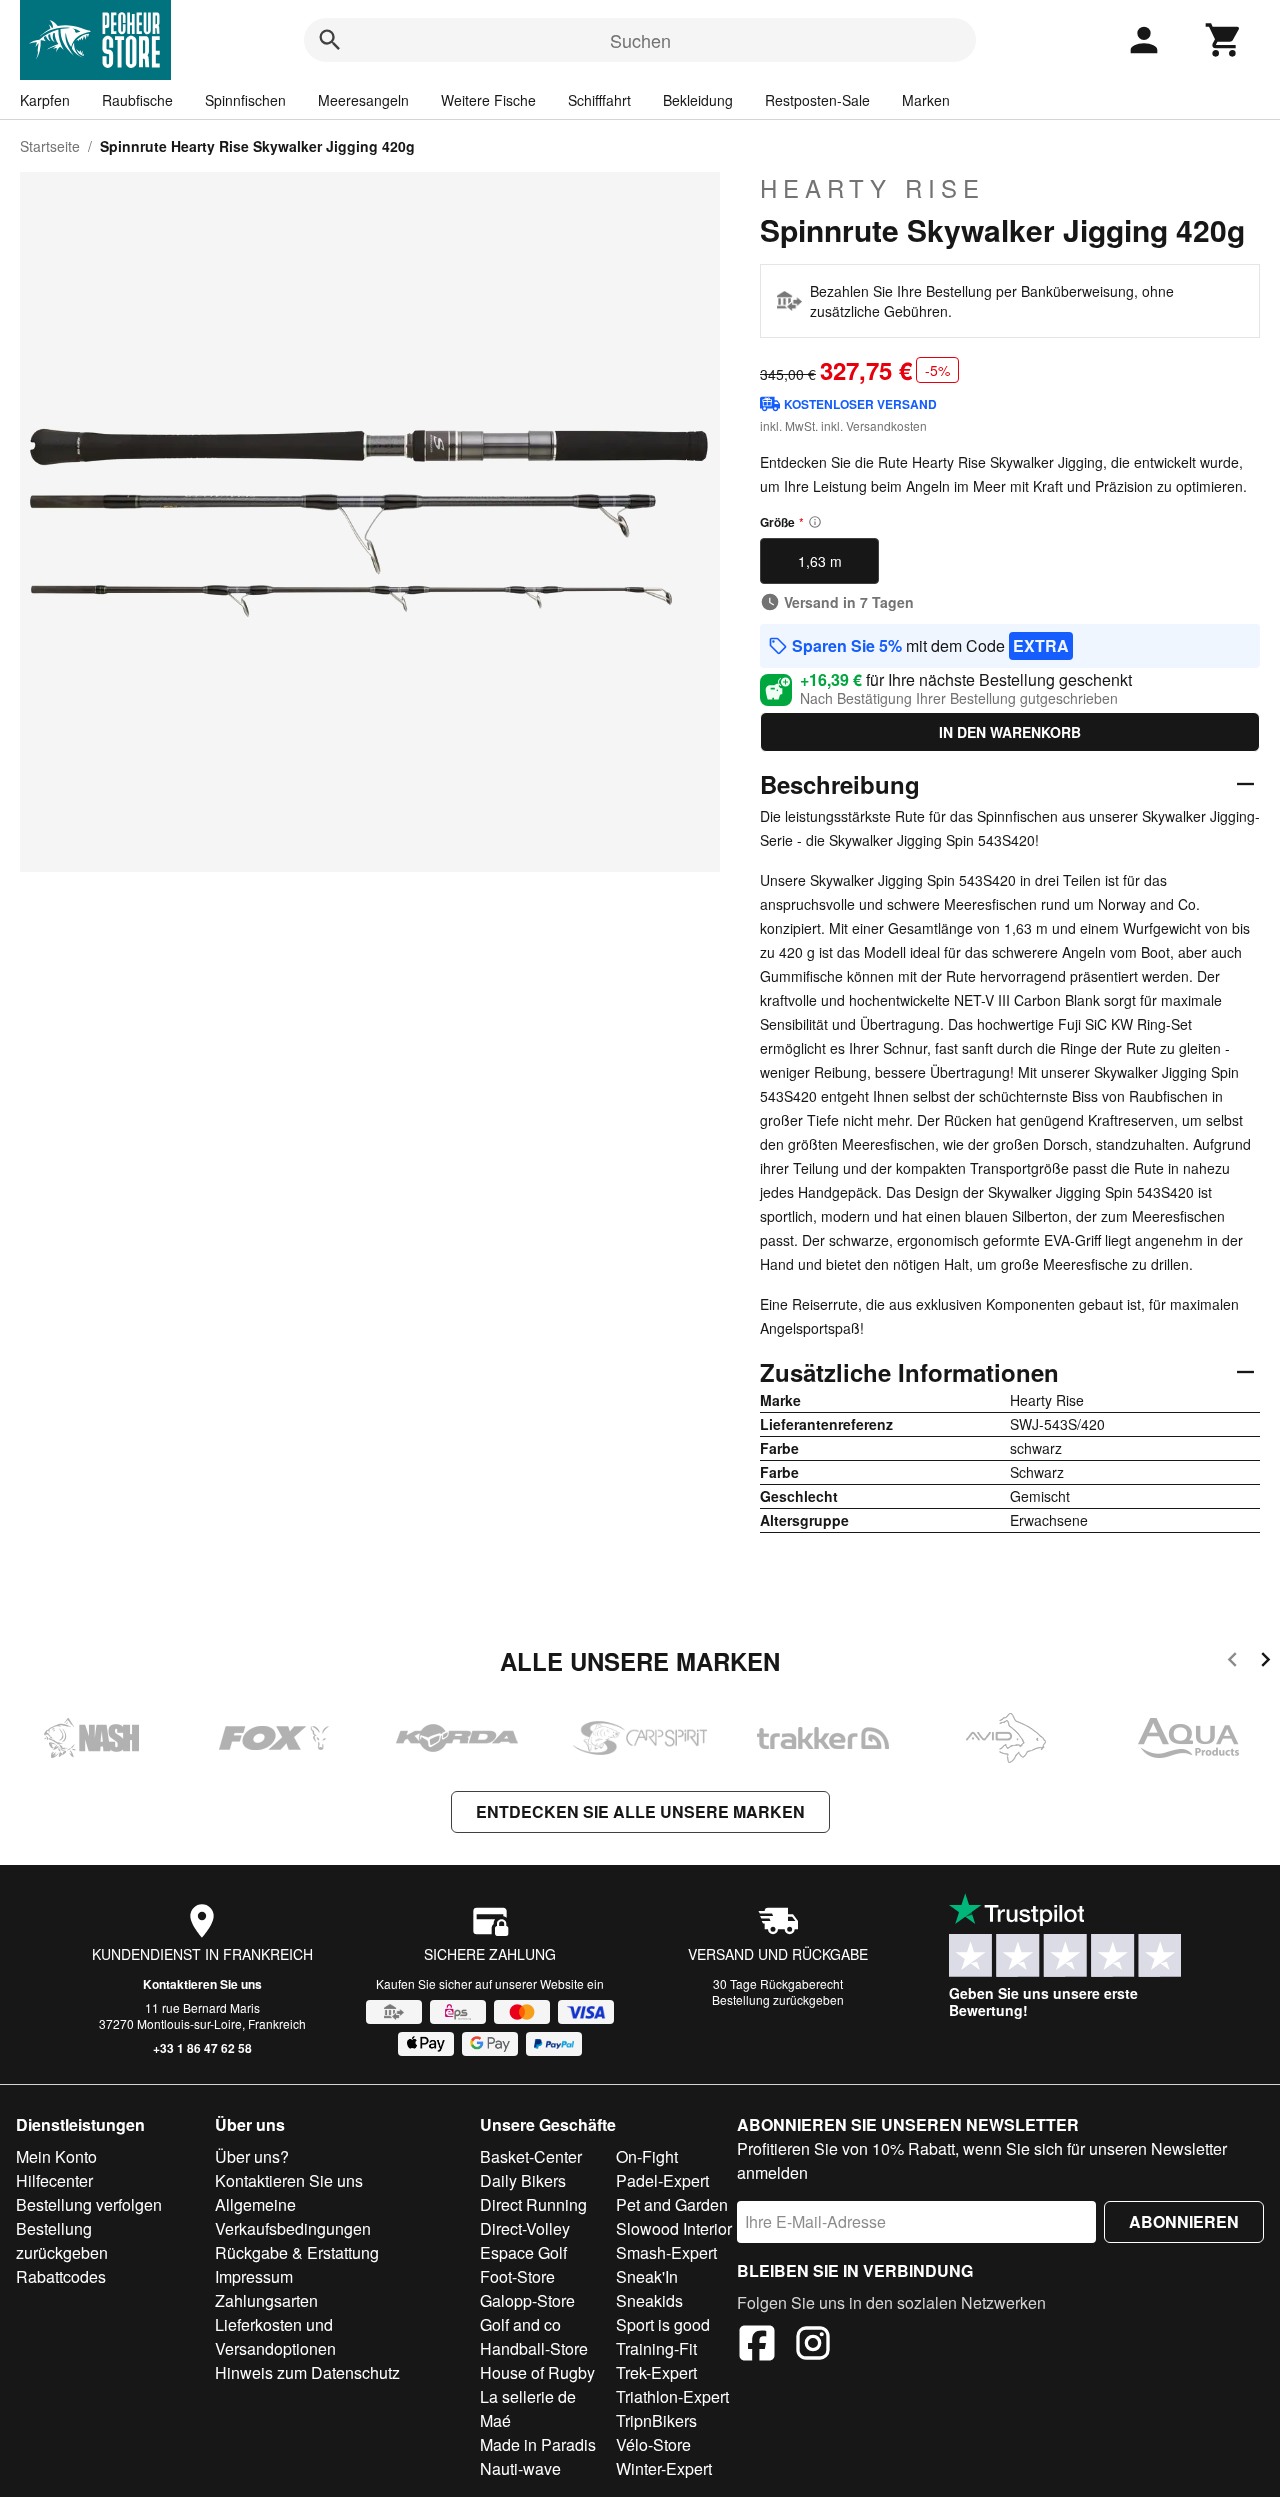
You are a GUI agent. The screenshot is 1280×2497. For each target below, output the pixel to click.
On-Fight (647, 2156)
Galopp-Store (527, 2300)
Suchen (640, 40)
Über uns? (252, 2156)
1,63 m (820, 561)
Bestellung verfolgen (89, 2204)
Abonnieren (1184, 2221)
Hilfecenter (54, 2180)
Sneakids (649, 2300)
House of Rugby (537, 2372)
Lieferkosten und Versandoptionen (275, 2336)
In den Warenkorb (1010, 732)
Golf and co (520, 2324)
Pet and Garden (672, 2204)
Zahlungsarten (266, 2300)
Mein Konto (56, 2156)
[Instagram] (813, 2346)
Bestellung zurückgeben (778, 1999)
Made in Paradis (538, 2444)
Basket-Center (531, 2156)
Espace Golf (523, 2252)
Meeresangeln (363, 100)
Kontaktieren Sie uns (202, 1984)
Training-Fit (656, 2348)
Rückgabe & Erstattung (297, 2252)
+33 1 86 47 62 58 (202, 2048)
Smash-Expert (666, 2252)
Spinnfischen (245, 100)
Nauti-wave (520, 2468)
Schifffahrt (599, 100)
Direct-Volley (525, 2228)
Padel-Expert (662, 2180)
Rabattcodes (61, 2276)
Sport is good (663, 2324)
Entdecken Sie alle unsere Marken (640, 1811)
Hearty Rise (872, 188)
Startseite (50, 146)
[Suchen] (330, 40)
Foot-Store (517, 2276)
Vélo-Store (653, 2444)
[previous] (1232, 1662)
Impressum (254, 2276)
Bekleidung (698, 100)
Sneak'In (647, 2276)
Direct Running (533, 2204)
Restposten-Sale (817, 100)
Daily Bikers (523, 2180)
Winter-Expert (664, 2468)
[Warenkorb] (1224, 40)
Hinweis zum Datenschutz (307, 2372)
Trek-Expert (656, 2372)
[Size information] (815, 522)
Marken (926, 100)
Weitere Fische (488, 100)
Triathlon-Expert (672, 2396)
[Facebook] (757, 2346)
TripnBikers (656, 2420)
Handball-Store (534, 2348)
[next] (1265, 1662)
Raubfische (137, 100)
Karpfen (45, 100)
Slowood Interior (674, 2228)
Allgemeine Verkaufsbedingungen (293, 2216)
